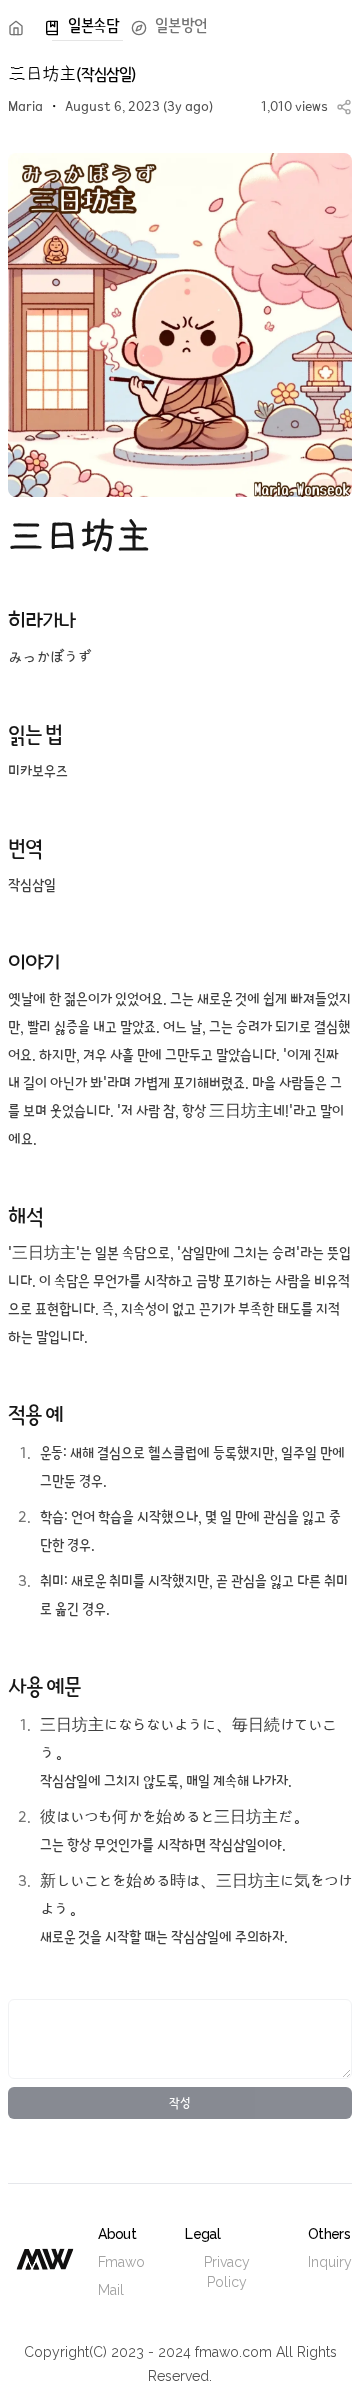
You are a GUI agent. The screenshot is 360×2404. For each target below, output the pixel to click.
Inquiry (330, 2262)
